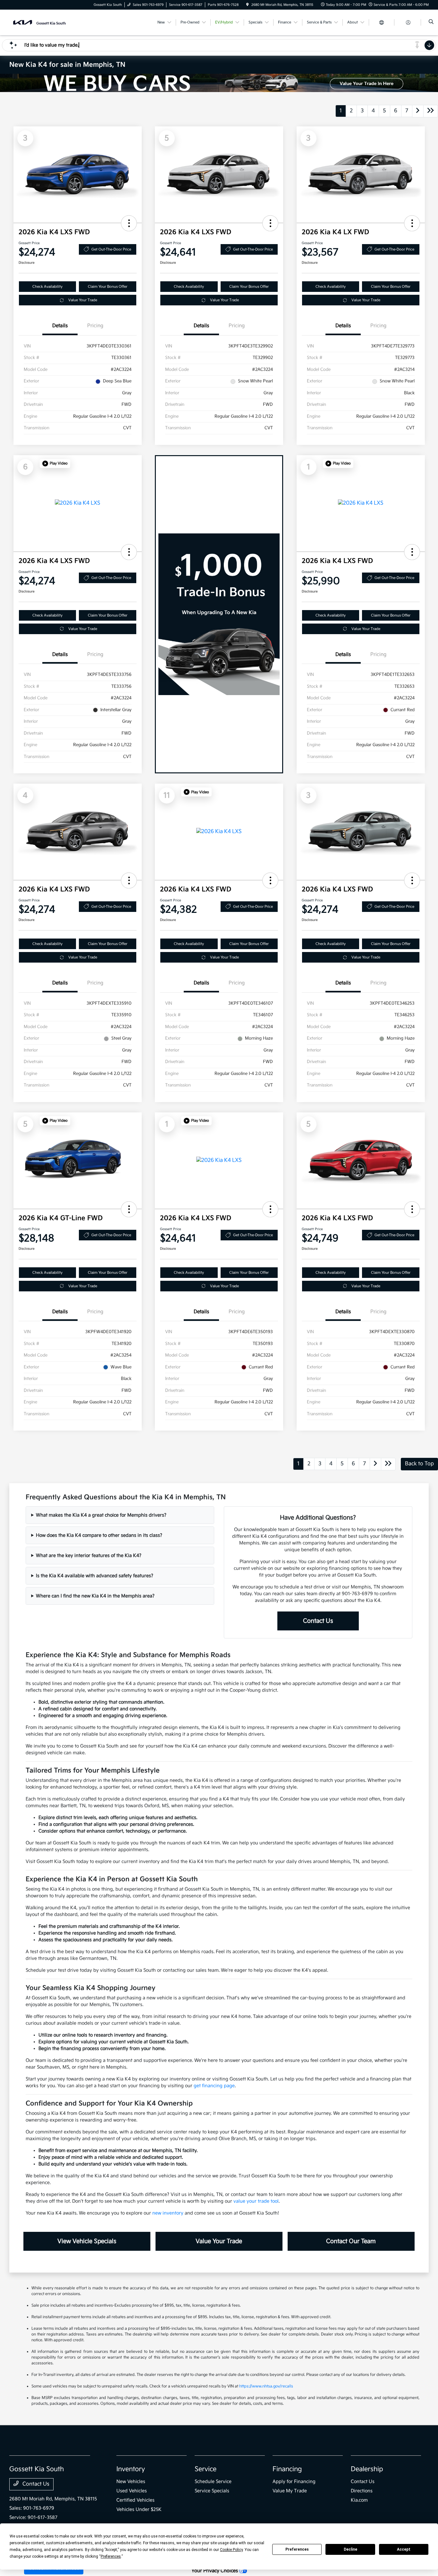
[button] (129, 223)
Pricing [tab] (95, 326)
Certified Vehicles (135, 2500)
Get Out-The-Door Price (111, 249)
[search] (431, 22)
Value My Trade (290, 2491)
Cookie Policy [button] (231, 2550)
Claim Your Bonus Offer (108, 287)
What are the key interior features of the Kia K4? (89, 1556)
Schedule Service (213, 2482)
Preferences (297, 2549)
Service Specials (212, 2491)
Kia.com (359, 2500)
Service (206, 2469)
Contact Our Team (351, 2241)
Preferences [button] (111, 2556)
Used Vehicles (132, 2491)
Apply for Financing (294, 2482)
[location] (248, 5)
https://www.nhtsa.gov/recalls (266, 2386)
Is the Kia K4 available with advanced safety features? (95, 1576)
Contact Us (318, 1621)
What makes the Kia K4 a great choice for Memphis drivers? (101, 1515)
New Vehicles (131, 2482)
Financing (287, 2469)
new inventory (168, 2213)
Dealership (367, 2469)
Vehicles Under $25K (139, 2509)
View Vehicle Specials (87, 2241)
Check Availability (47, 287)
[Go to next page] (418, 111)
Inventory (131, 2469)
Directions (362, 2491)
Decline (350, 2549)
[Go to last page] (431, 111)
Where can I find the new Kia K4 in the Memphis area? (95, 1596)
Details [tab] (60, 326)
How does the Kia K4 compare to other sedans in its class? (99, 1535)
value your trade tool (256, 2201)
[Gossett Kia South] (38, 22)
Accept (404, 2549)
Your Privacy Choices (215, 2571)
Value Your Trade (83, 300)
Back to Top (419, 1464)
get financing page (214, 2086)
